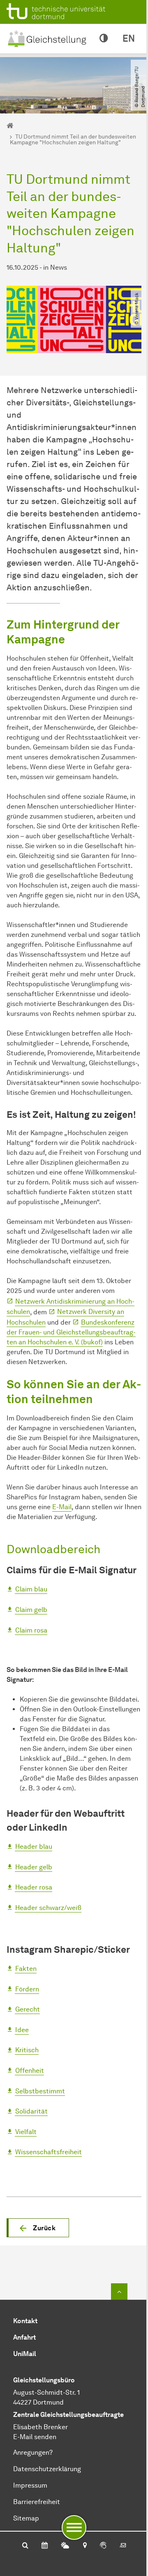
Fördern (27, 1989)
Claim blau (31, 1589)
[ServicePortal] (103, 2546)
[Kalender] (45, 2546)
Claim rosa (31, 1630)
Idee (22, 2030)
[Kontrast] (104, 39)
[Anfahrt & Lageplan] (84, 2546)
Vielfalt (26, 2132)
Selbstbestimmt (40, 2091)
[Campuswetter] (65, 2546)
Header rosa (34, 1887)
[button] (38, 2228)
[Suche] (25, 2546)
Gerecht (28, 2009)
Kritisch (27, 2050)
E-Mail (62, 1507)
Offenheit (30, 2071)
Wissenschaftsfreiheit (49, 2152)
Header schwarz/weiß (48, 1908)
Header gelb (34, 1867)
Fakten (26, 1969)
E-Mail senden (35, 2437)
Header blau (34, 1846)
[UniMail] (123, 2546)
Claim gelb (31, 1610)
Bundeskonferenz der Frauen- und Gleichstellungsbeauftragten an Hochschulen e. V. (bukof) (71, 1332)
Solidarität (31, 2111)
